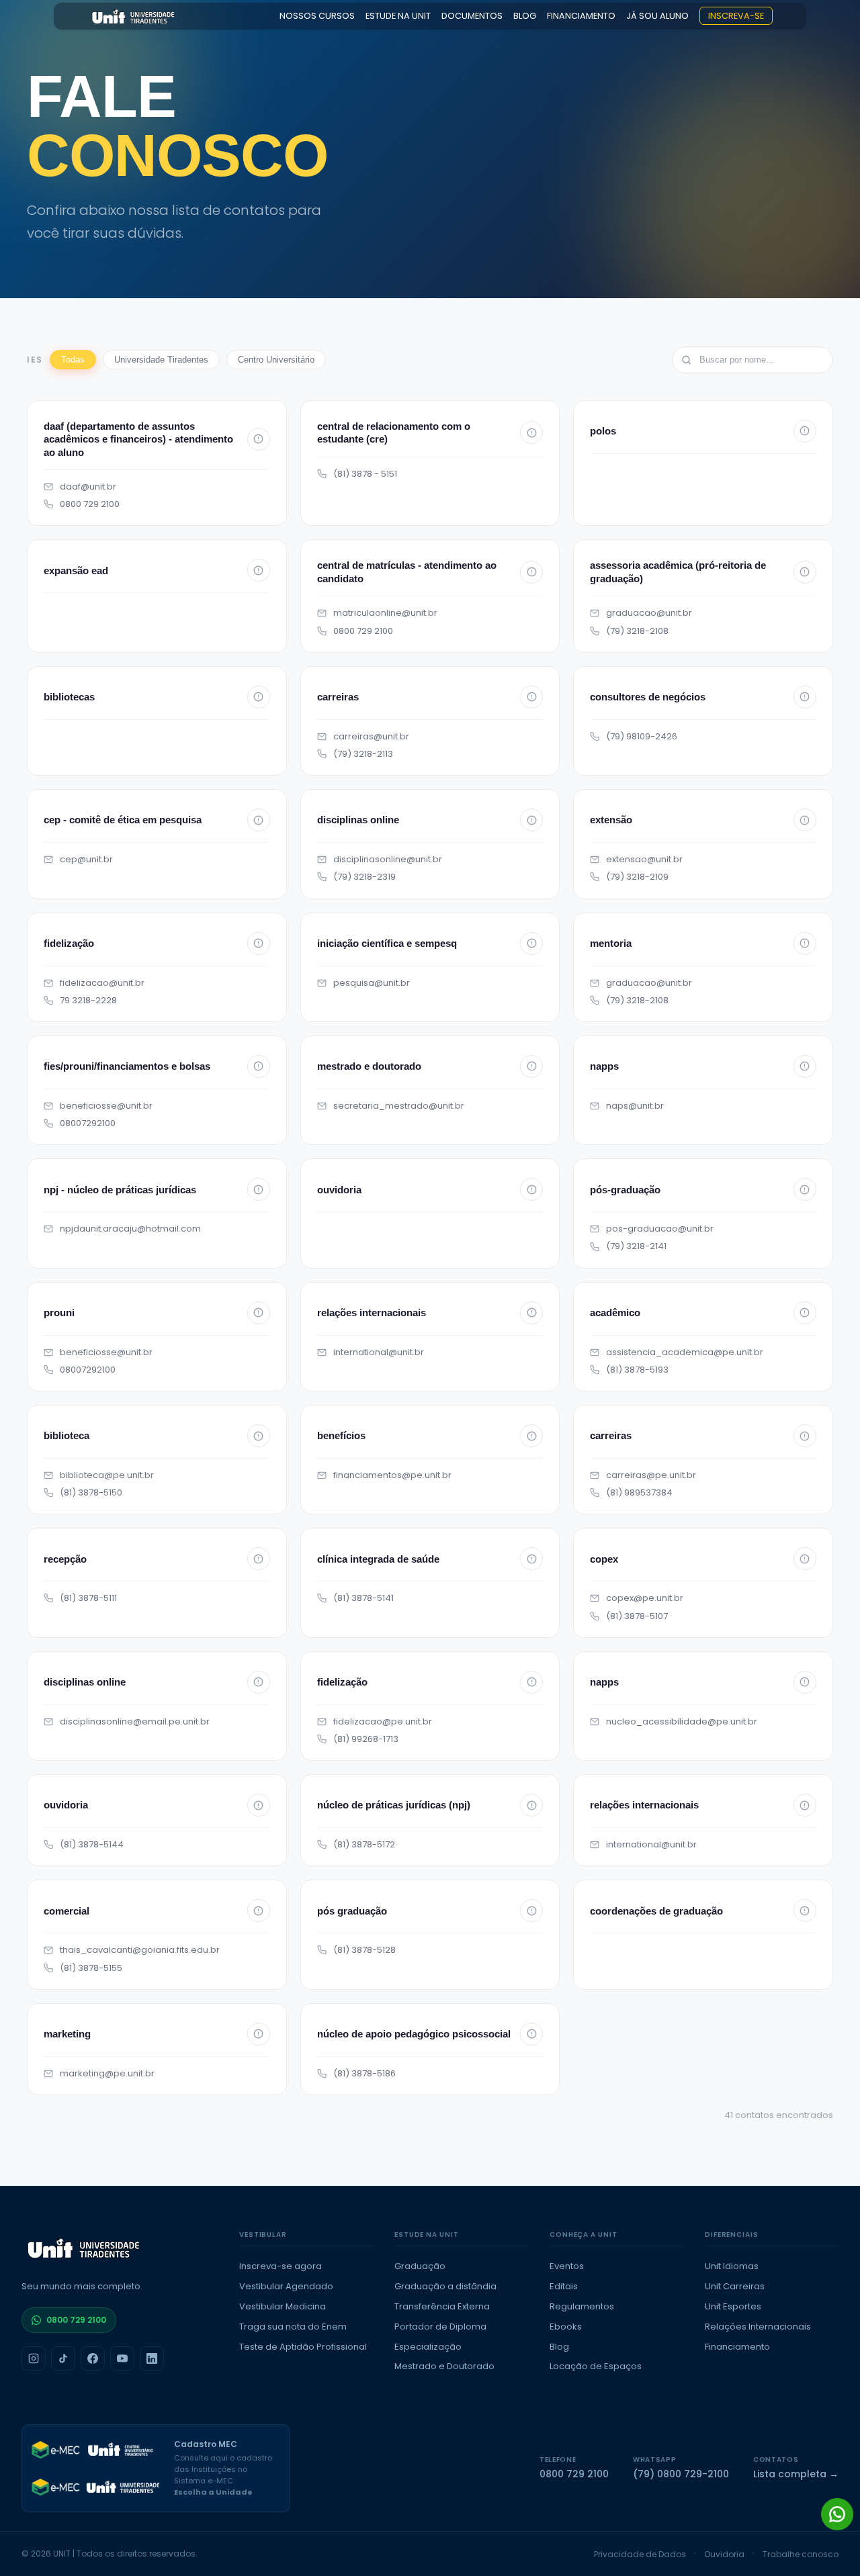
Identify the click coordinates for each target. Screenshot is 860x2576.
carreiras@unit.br (371, 737)
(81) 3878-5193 (637, 1370)
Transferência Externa (442, 2306)
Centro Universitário (276, 360)
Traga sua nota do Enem (293, 2327)
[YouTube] (122, 2358)
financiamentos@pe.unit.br (392, 1475)
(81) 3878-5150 (91, 1493)
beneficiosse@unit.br (106, 1106)
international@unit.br (379, 1352)
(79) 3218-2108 (637, 631)
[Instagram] (34, 2358)
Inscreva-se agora (281, 2266)
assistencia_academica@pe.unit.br (685, 1352)
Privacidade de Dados (640, 2554)
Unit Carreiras (735, 2286)
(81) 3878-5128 (364, 1950)
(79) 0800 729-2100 (681, 2474)
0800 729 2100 (90, 504)
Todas (73, 360)
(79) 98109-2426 (642, 737)
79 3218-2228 (88, 1001)
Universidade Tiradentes (161, 360)
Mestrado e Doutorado (444, 2366)
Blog (559, 2347)
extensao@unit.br (644, 860)
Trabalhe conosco (801, 2554)
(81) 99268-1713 (366, 1739)
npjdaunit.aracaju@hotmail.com (130, 1229)
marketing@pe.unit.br (107, 2074)
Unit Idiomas (732, 2266)
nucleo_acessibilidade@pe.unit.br (682, 1722)
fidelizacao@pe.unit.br (383, 1722)
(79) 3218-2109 (637, 877)
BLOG (525, 16)
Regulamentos (582, 2306)
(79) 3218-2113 (363, 754)
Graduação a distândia (445, 2286)
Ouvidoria (724, 2554)
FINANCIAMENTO (581, 16)
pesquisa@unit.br (372, 983)
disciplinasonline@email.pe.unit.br (135, 1722)
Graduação (420, 2266)
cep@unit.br (86, 860)
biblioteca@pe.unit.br (107, 1475)
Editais (564, 2286)
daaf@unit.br (88, 487)
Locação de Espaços (596, 2366)
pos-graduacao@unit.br (660, 1229)
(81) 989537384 (639, 1493)
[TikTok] (63, 2358)
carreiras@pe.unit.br (651, 1475)
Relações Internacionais (758, 2327)
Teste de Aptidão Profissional (303, 2347)
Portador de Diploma (440, 2327)
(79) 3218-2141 (636, 1246)
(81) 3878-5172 (364, 1845)
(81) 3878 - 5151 (365, 474)
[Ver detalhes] (259, 439)
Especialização (428, 2347)
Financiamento (737, 2347)
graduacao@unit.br (649, 613)
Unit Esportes (733, 2306)
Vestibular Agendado (286, 2286)
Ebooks (566, 2327)
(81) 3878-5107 (637, 1616)
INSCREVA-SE (736, 16)
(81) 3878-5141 (363, 1598)
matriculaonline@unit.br (385, 613)
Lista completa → (796, 2474)
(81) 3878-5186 (364, 2074)
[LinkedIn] (152, 2358)
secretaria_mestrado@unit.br (399, 1106)
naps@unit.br (635, 1106)
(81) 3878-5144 (92, 1845)
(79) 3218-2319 (364, 877)
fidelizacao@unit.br (102, 983)
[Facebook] (93, 2358)
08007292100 (88, 1123)
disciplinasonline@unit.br (388, 860)
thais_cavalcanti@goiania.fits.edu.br (140, 1950)
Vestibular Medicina (283, 2306)
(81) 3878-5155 (91, 1968)
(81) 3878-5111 (88, 1598)
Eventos (567, 2266)
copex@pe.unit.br (645, 1598)
